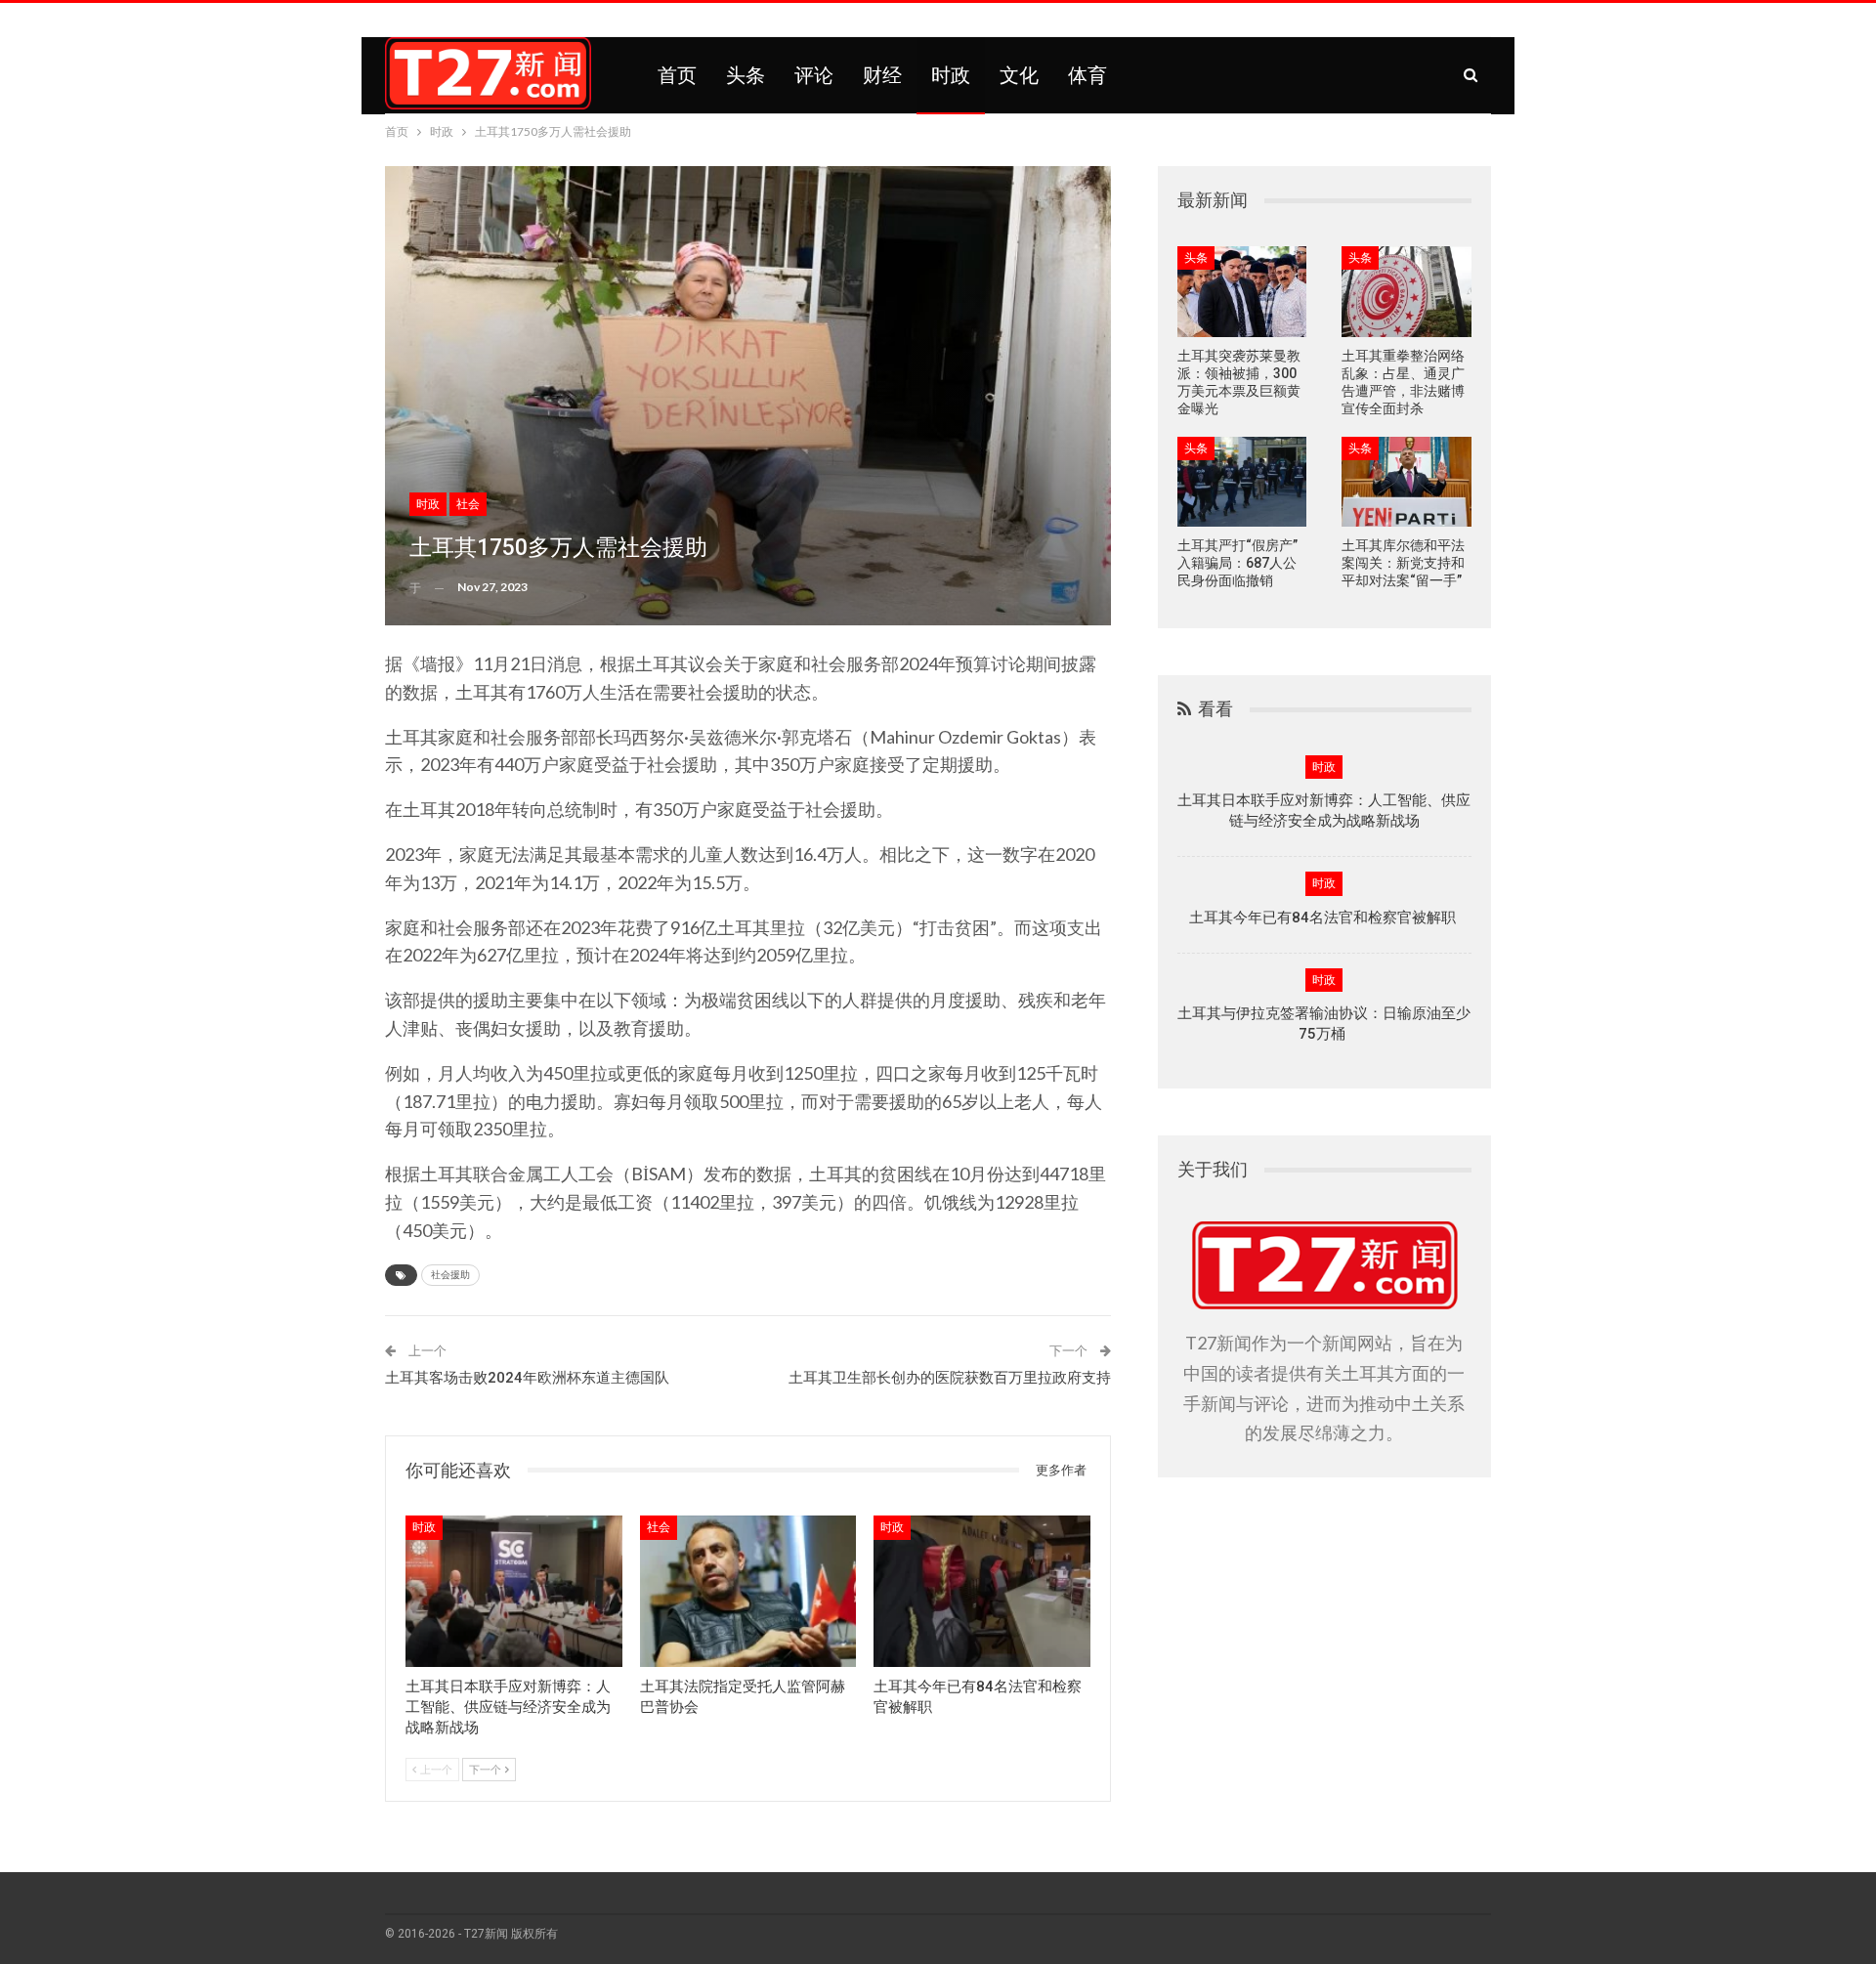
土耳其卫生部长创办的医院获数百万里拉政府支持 (950, 1378)
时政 (951, 75)
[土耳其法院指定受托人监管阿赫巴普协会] (748, 1591)
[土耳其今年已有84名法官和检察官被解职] (982, 1591)
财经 (882, 75)
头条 (746, 75)
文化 (1019, 75)
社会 (468, 504)
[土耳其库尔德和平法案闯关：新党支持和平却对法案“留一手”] (1407, 482)
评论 (814, 75)
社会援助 (450, 1275)
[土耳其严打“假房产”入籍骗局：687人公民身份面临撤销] (1242, 482)
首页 (677, 75)
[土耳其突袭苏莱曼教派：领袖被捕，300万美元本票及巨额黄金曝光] (1242, 292)
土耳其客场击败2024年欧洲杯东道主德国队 (527, 1378)
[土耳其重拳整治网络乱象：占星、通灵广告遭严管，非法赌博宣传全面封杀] (1407, 292)
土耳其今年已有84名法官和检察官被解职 (1324, 918)
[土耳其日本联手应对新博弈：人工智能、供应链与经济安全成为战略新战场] (514, 1591)
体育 (1087, 75)
